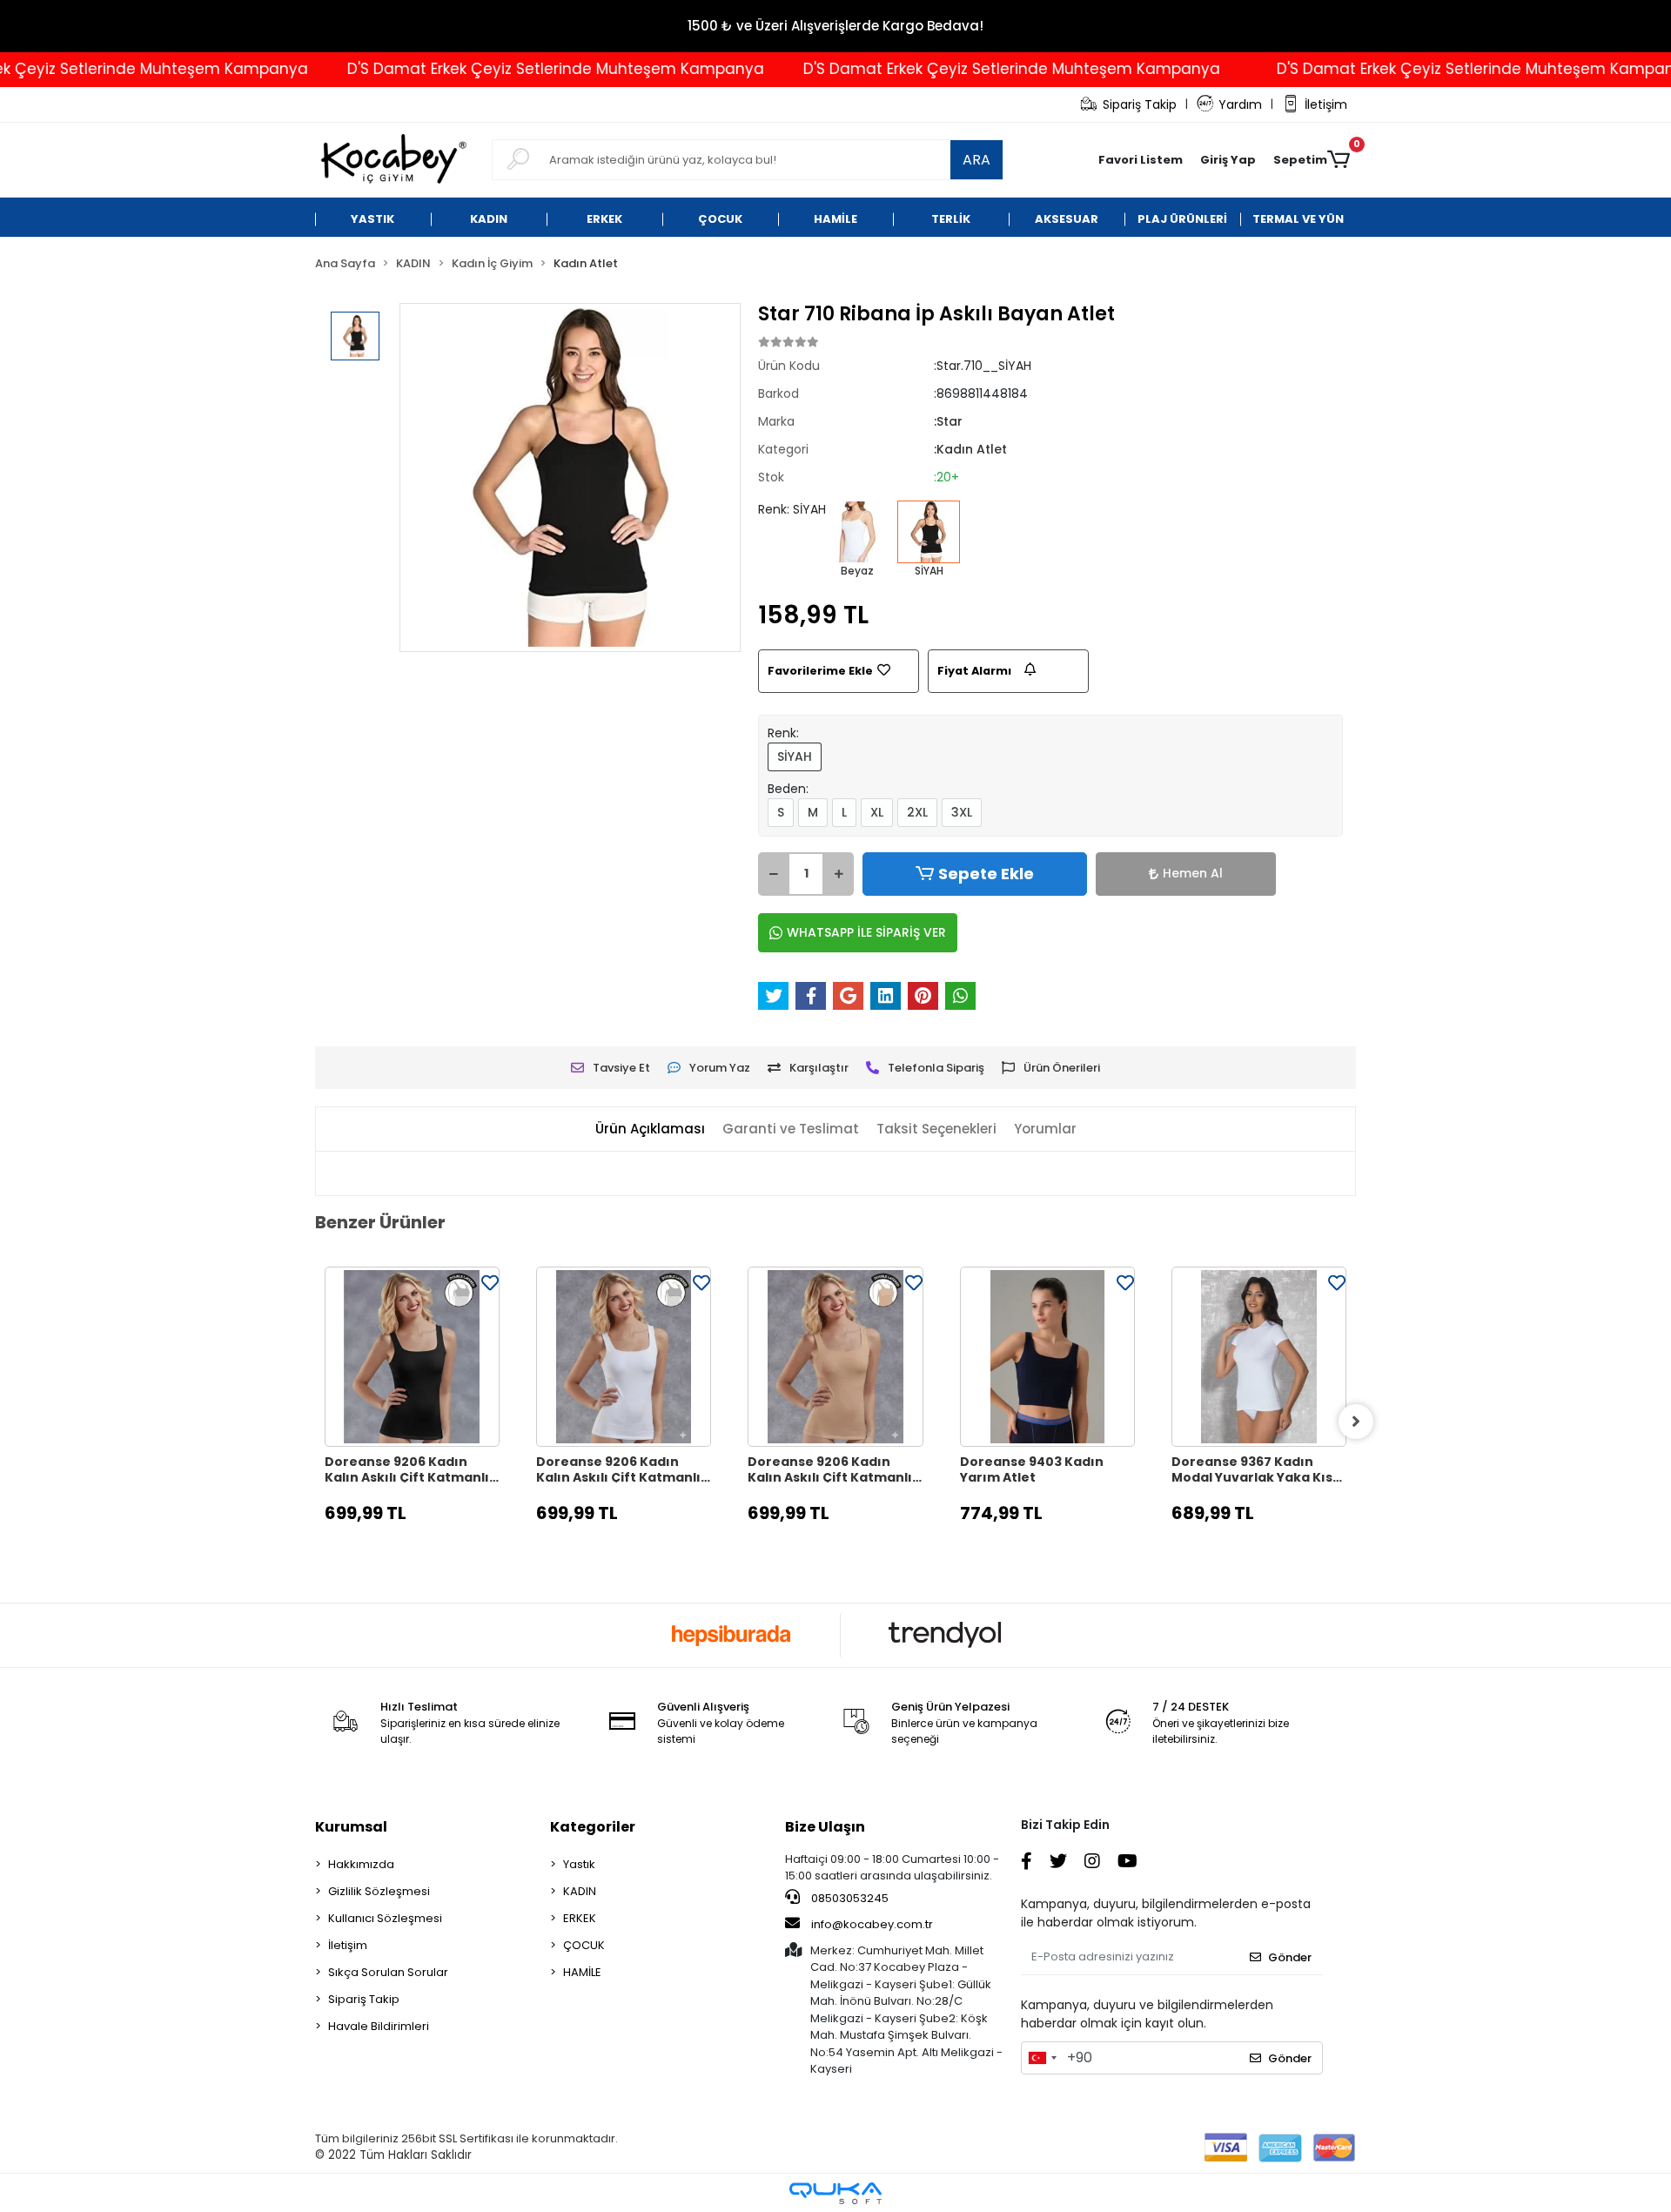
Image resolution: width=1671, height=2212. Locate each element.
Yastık (579, 1864)
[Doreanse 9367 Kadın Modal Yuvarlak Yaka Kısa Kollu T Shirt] (1259, 1357)
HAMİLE (582, 1972)
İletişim (1326, 104)
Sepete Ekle (986, 874)
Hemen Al (1193, 873)
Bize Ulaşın (825, 1827)
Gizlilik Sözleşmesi (379, 1891)
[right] (1356, 1422)
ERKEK (580, 1918)
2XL (917, 812)
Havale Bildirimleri (379, 2026)
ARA (976, 160)
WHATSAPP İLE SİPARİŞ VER (866, 932)
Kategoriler (593, 1827)
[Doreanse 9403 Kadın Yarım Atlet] (1047, 1357)
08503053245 (849, 1898)
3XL (962, 812)
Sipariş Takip (1140, 104)
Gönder (1290, 1957)
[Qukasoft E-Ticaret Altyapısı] (835, 2193)
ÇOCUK (584, 1945)
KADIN (580, 1891)
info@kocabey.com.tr (872, 1924)
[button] (1228, 160)
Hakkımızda (361, 1864)
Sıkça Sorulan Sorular (388, 1972)
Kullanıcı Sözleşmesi (385, 1918)
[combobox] (1042, 2058)
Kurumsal (351, 1827)
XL (877, 812)
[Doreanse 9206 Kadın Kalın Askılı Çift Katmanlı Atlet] (412, 1357)
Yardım (1240, 104)
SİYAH (795, 756)
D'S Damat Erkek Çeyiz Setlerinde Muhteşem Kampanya (501, 69)
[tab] (650, 1130)
